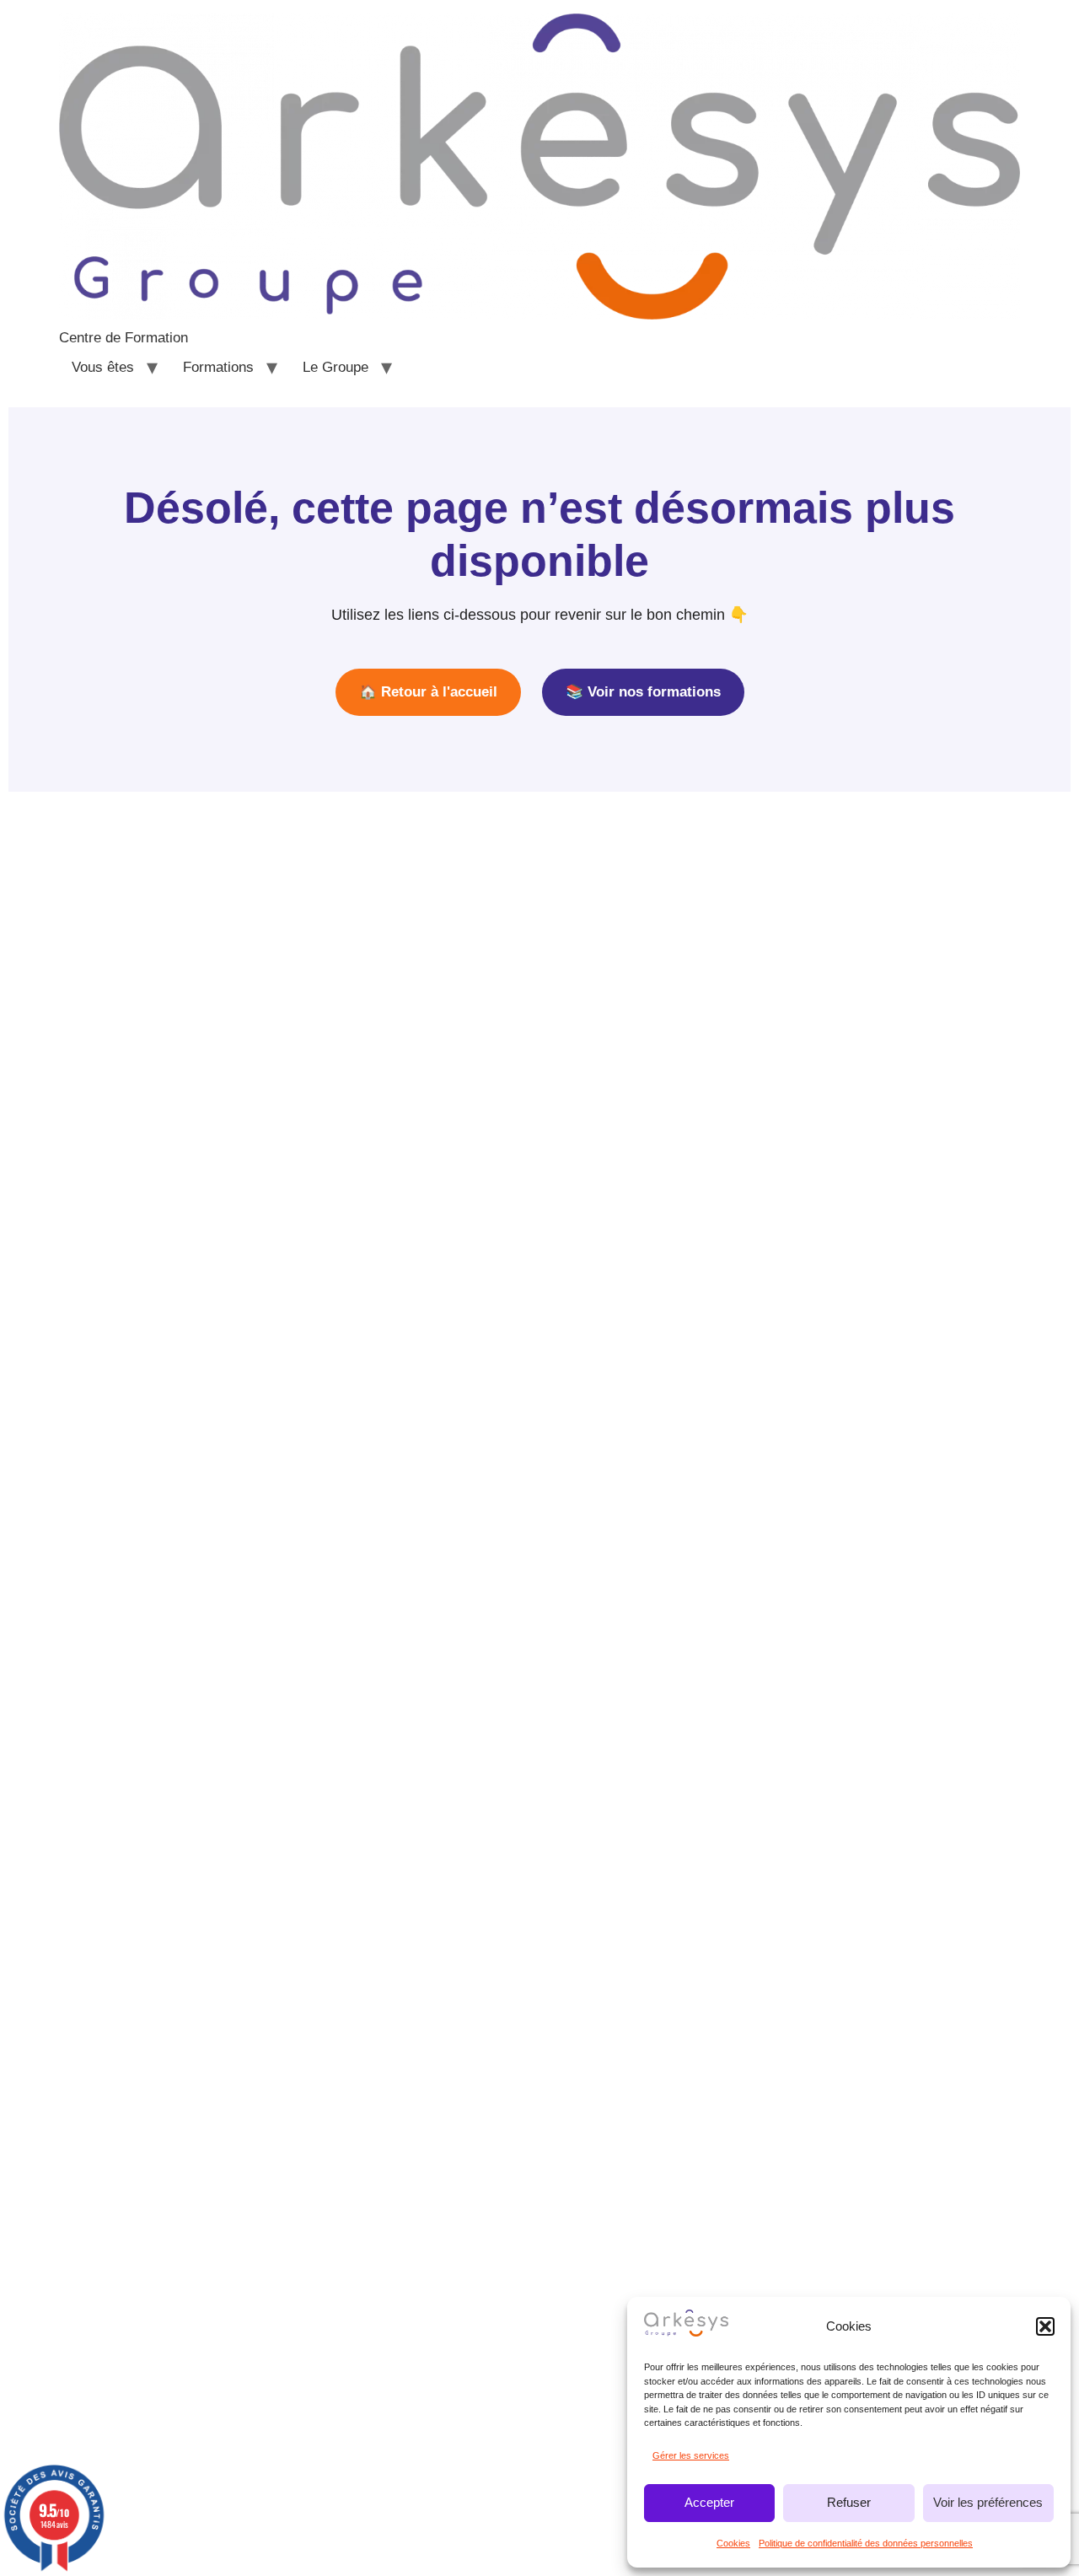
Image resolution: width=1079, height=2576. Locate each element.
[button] (1045, 2326)
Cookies (733, 2543)
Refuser (849, 2502)
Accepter (709, 2502)
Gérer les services (691, 2455)
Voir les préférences (988, 2502)
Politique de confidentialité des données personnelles (866, 2543)
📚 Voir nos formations (643, 692)
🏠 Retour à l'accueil (428, 692)
